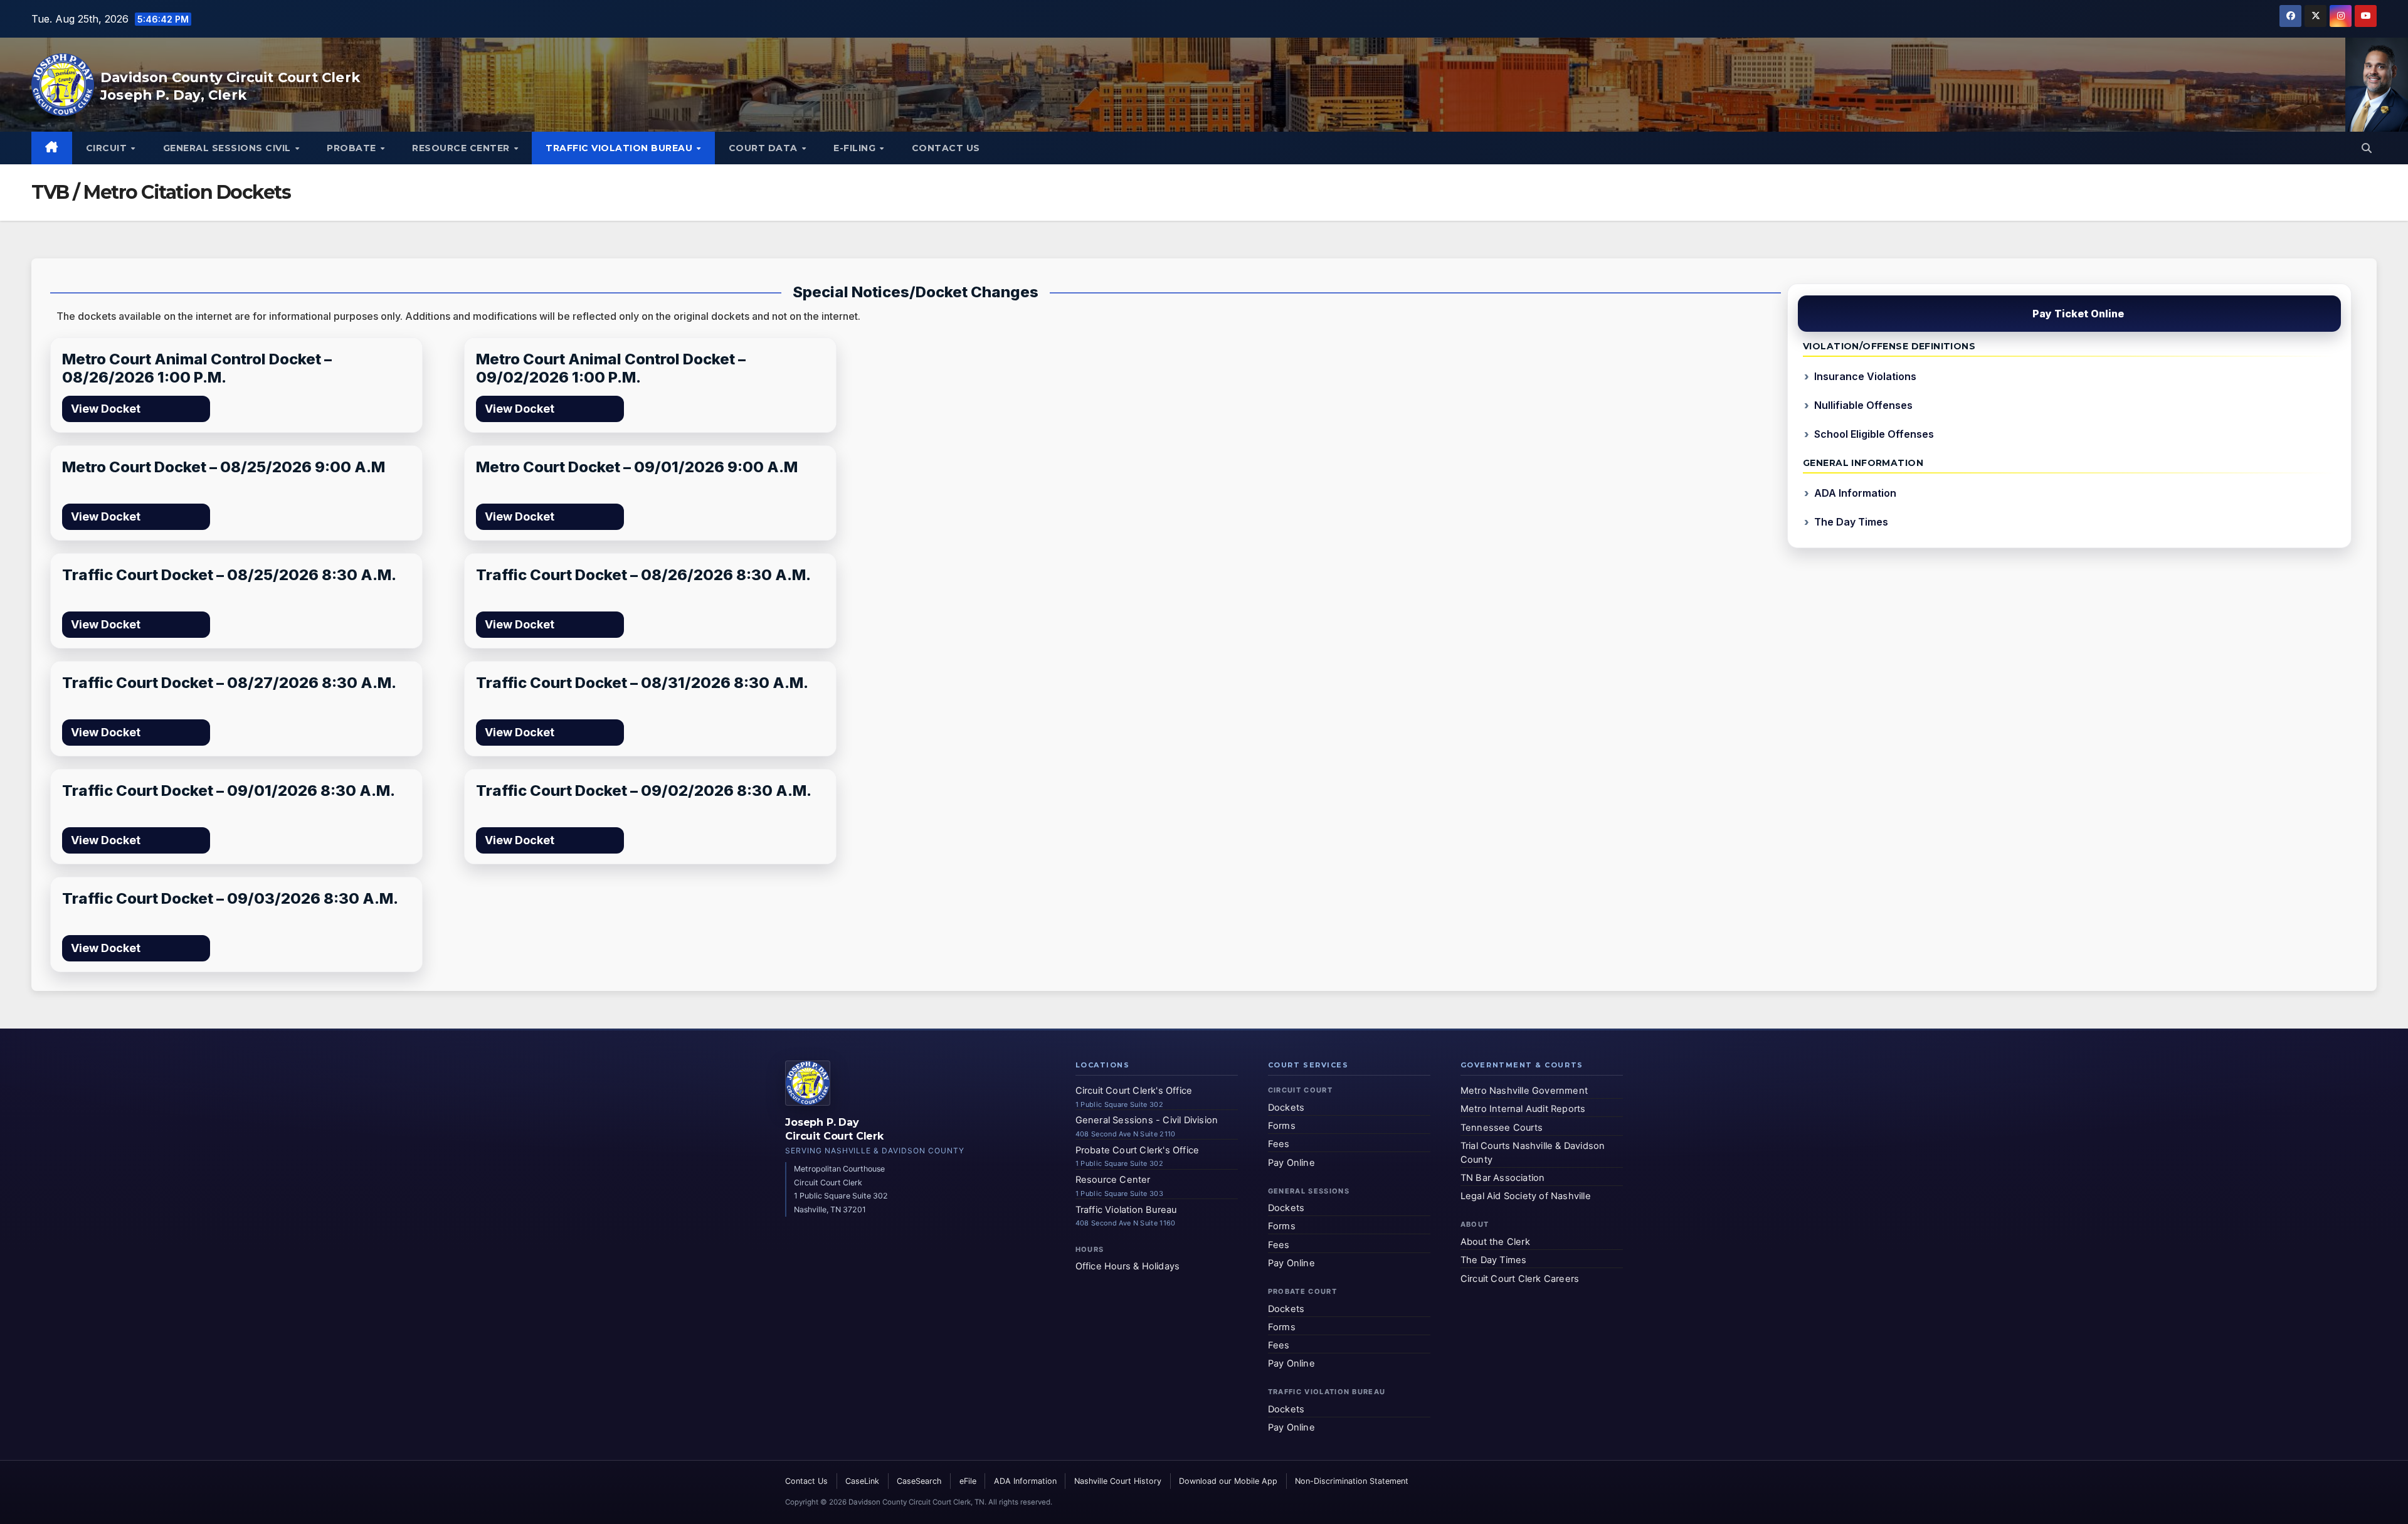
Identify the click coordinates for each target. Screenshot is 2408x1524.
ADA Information (1855, 493)
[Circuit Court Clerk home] (808, 1083)
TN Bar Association (1503, 1178)
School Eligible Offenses (1874, 434)
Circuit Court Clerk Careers (1520, 1279)
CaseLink (862, 1481)
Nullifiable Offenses (1863, 405)
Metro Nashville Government (1524, 1091)
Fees (1279, 1145)
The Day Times (1851, 522)
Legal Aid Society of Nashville (1526, 1197)
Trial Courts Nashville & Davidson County (1533, 1153)
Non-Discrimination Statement (1352, 1481)
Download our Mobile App (1228, 1481)
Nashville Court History (1118, 1481)
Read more (171, 409)
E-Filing (856, 148)
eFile (968, 1481)
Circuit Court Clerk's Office (1134, 1091)
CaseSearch (919, 1481)
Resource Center (462, 148)
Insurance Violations (1865, 376)
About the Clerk (1495, 1242)
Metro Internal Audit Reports (1523, 1109)
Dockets (1286, 1108)
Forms (1282, 1126)
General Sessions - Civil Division (1147, 1121)
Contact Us (946, 148)
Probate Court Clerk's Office (1138, 1150)
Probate (353, 148)
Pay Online (1291, 1163)
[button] (2367, 148)
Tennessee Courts (1502, 1128)
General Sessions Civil (229, 148)
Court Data (765, 148)
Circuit (108, 148)
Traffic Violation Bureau (620, 148)
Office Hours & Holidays (1128, 1267)
